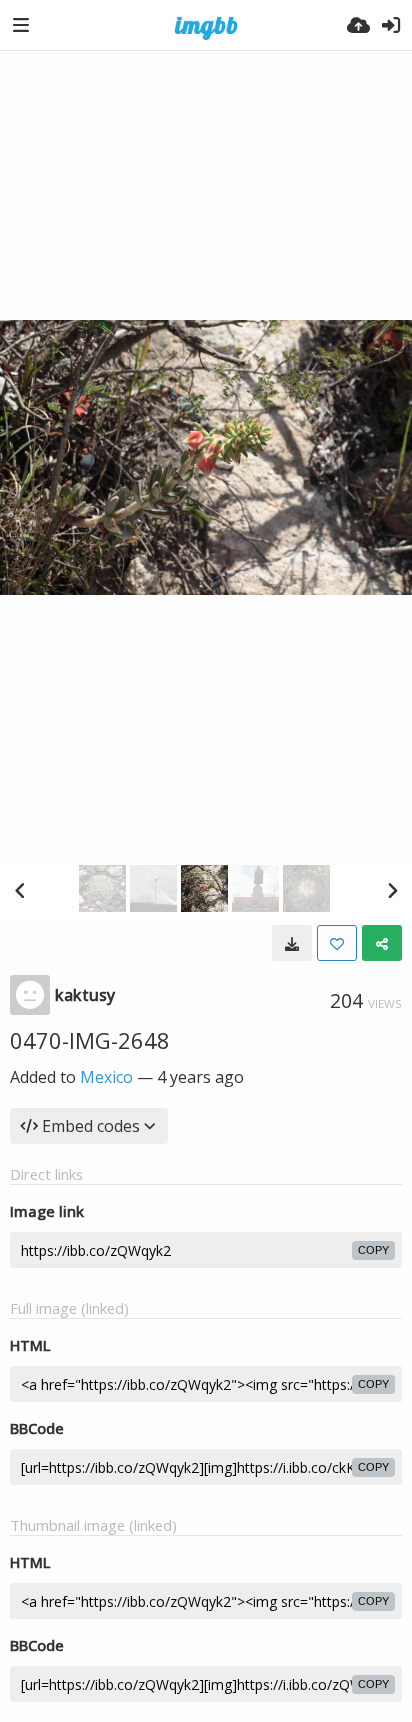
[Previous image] (20, 890)
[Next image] (392, 890)
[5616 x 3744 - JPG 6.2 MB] (292, 943)
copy (373, 1250)
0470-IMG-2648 (90, 1040)
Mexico (106, 1077)
